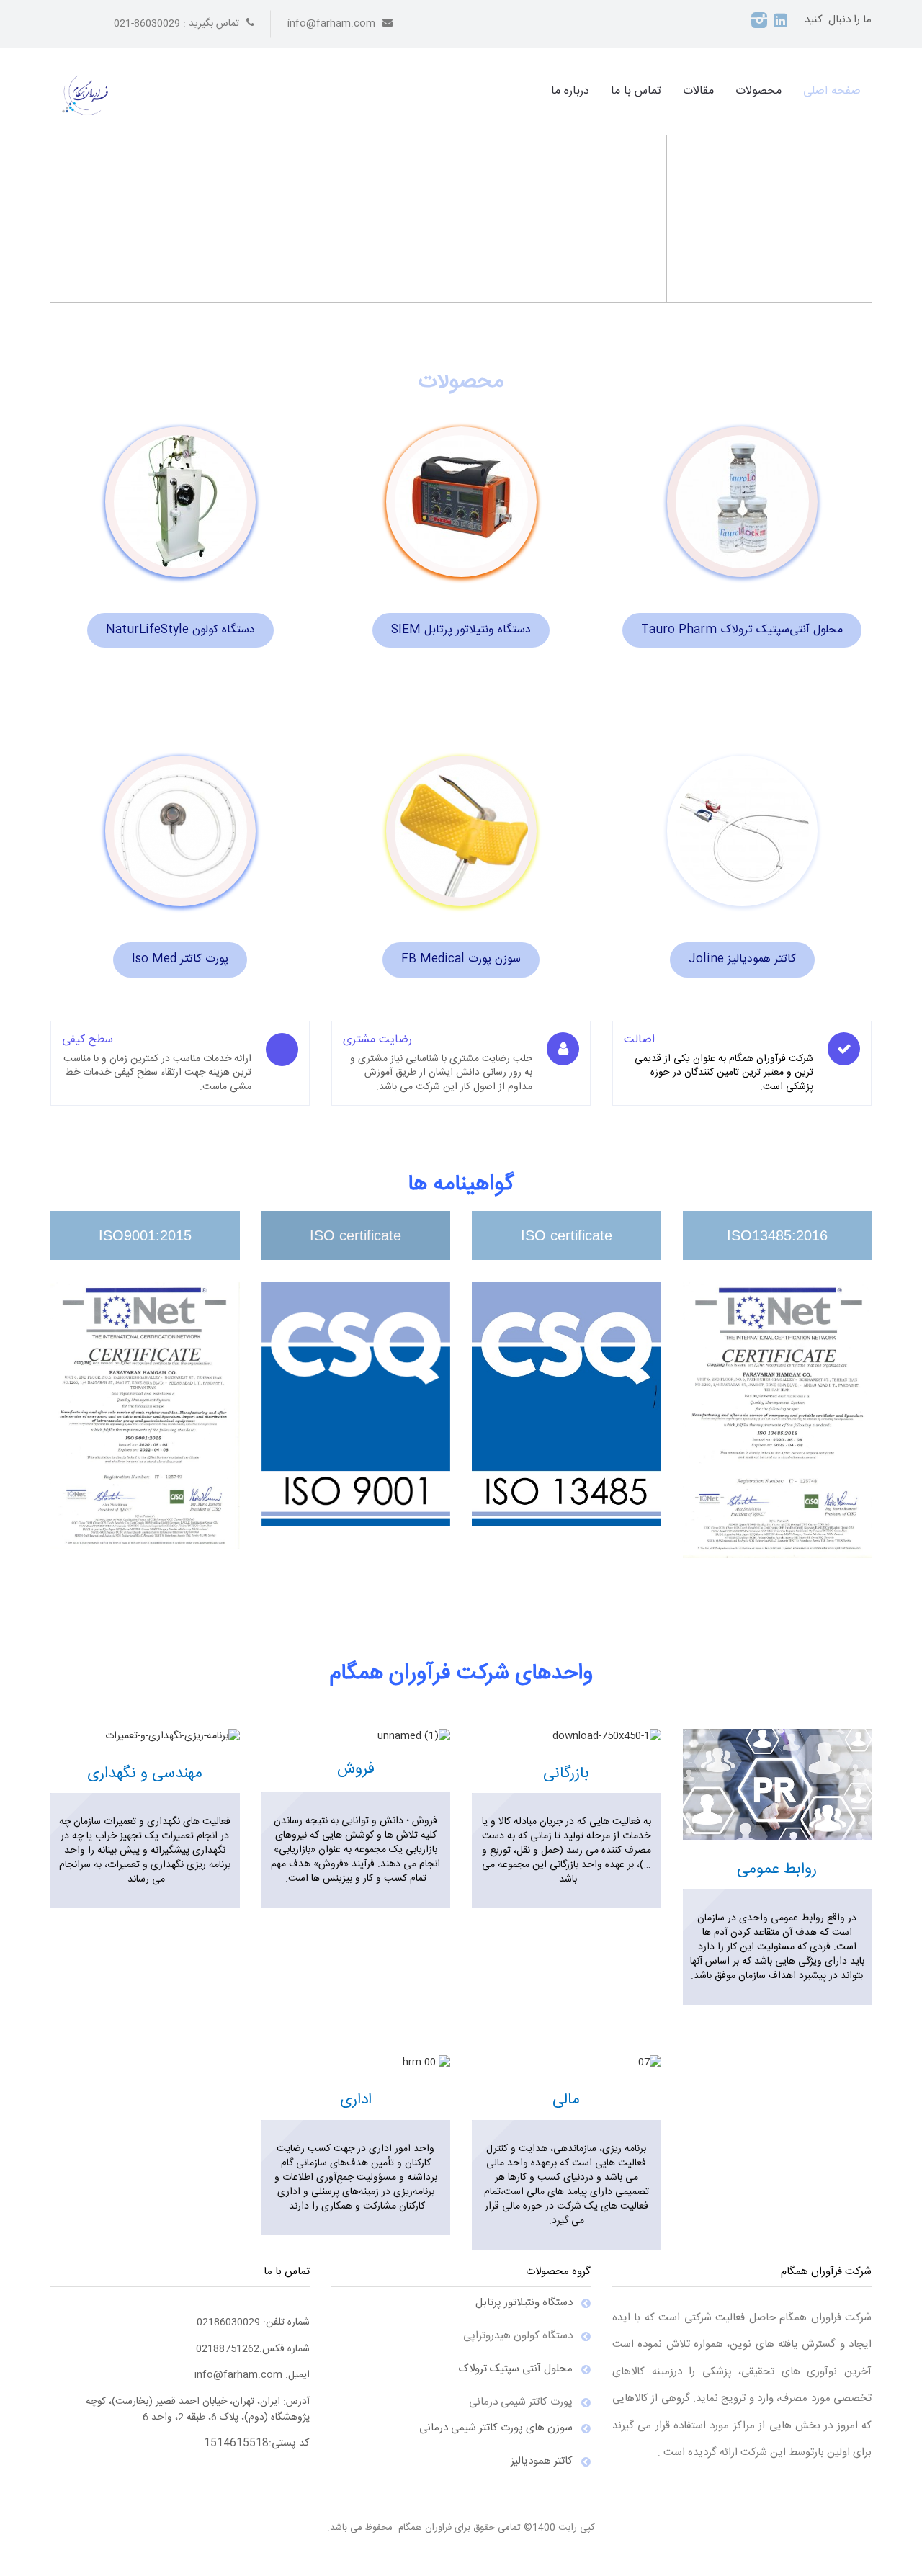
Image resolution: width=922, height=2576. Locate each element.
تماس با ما (636, 91)
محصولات (758, 91)
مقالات (698, 91)
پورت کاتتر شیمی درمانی (521, 2402)
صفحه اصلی (832, 91)
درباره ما (570, 91)
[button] (73, 194)
